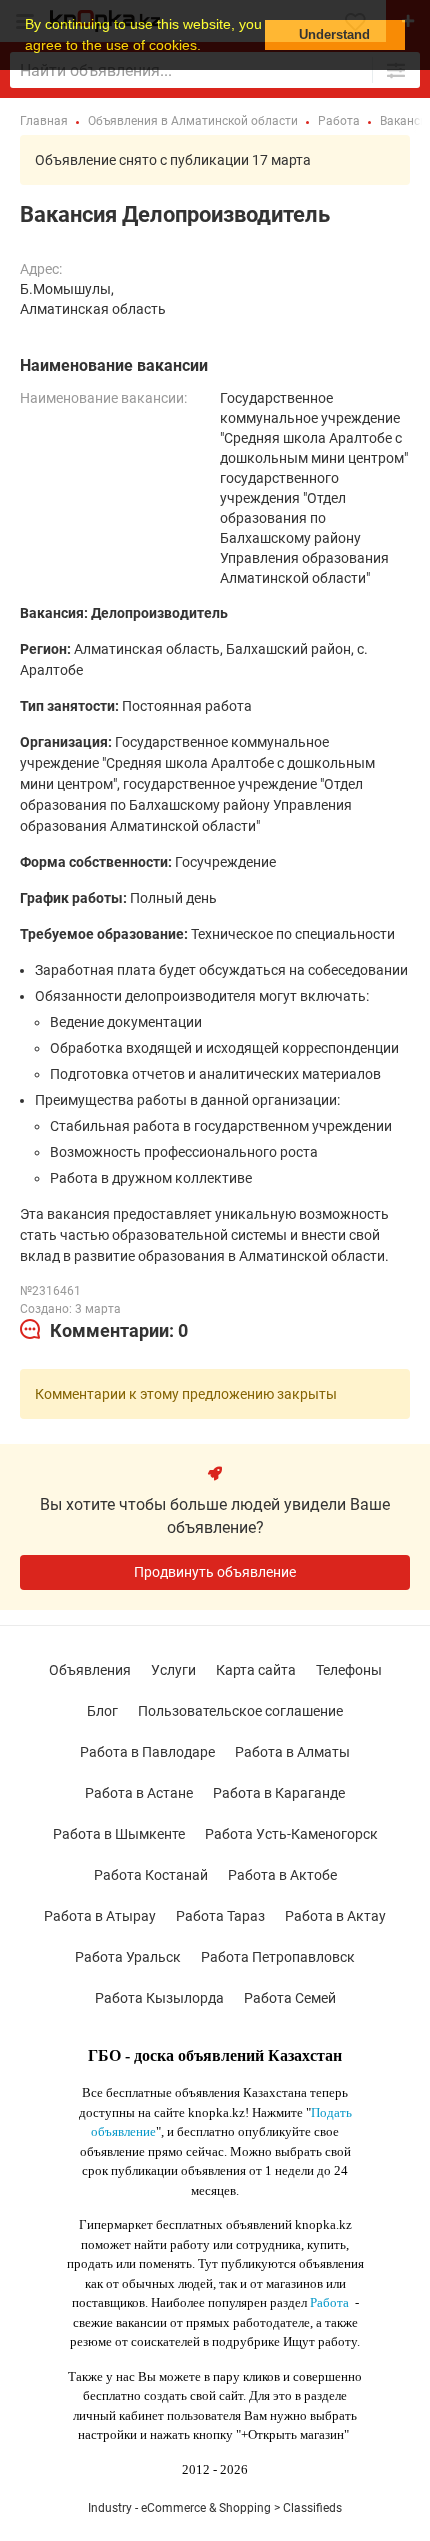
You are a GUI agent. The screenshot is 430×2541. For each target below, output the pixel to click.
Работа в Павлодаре (147, 1752)
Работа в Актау (335, 1916)
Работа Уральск (128, 1957)
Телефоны (349, 1670)
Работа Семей (290, 1998)
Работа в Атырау (100, 1916)
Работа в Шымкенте (119, 1834)
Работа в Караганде (279, 1793)
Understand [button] (334, 35)
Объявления (90, 1670)
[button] (208, 47)
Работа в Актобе (282, 1875)
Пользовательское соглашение (240, 1711)
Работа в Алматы (292, 1752)
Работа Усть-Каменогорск (291, 1834)
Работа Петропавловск (278, 1957)
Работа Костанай (151, 1875)
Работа (329, 2302)
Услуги (173, 1670)
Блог (102, 1711)
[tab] (104, 1331)
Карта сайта (256, 1670)
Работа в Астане (139, 1793)
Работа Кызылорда (159, 1998)
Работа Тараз (220, 1916)
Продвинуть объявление (215, 1572)
